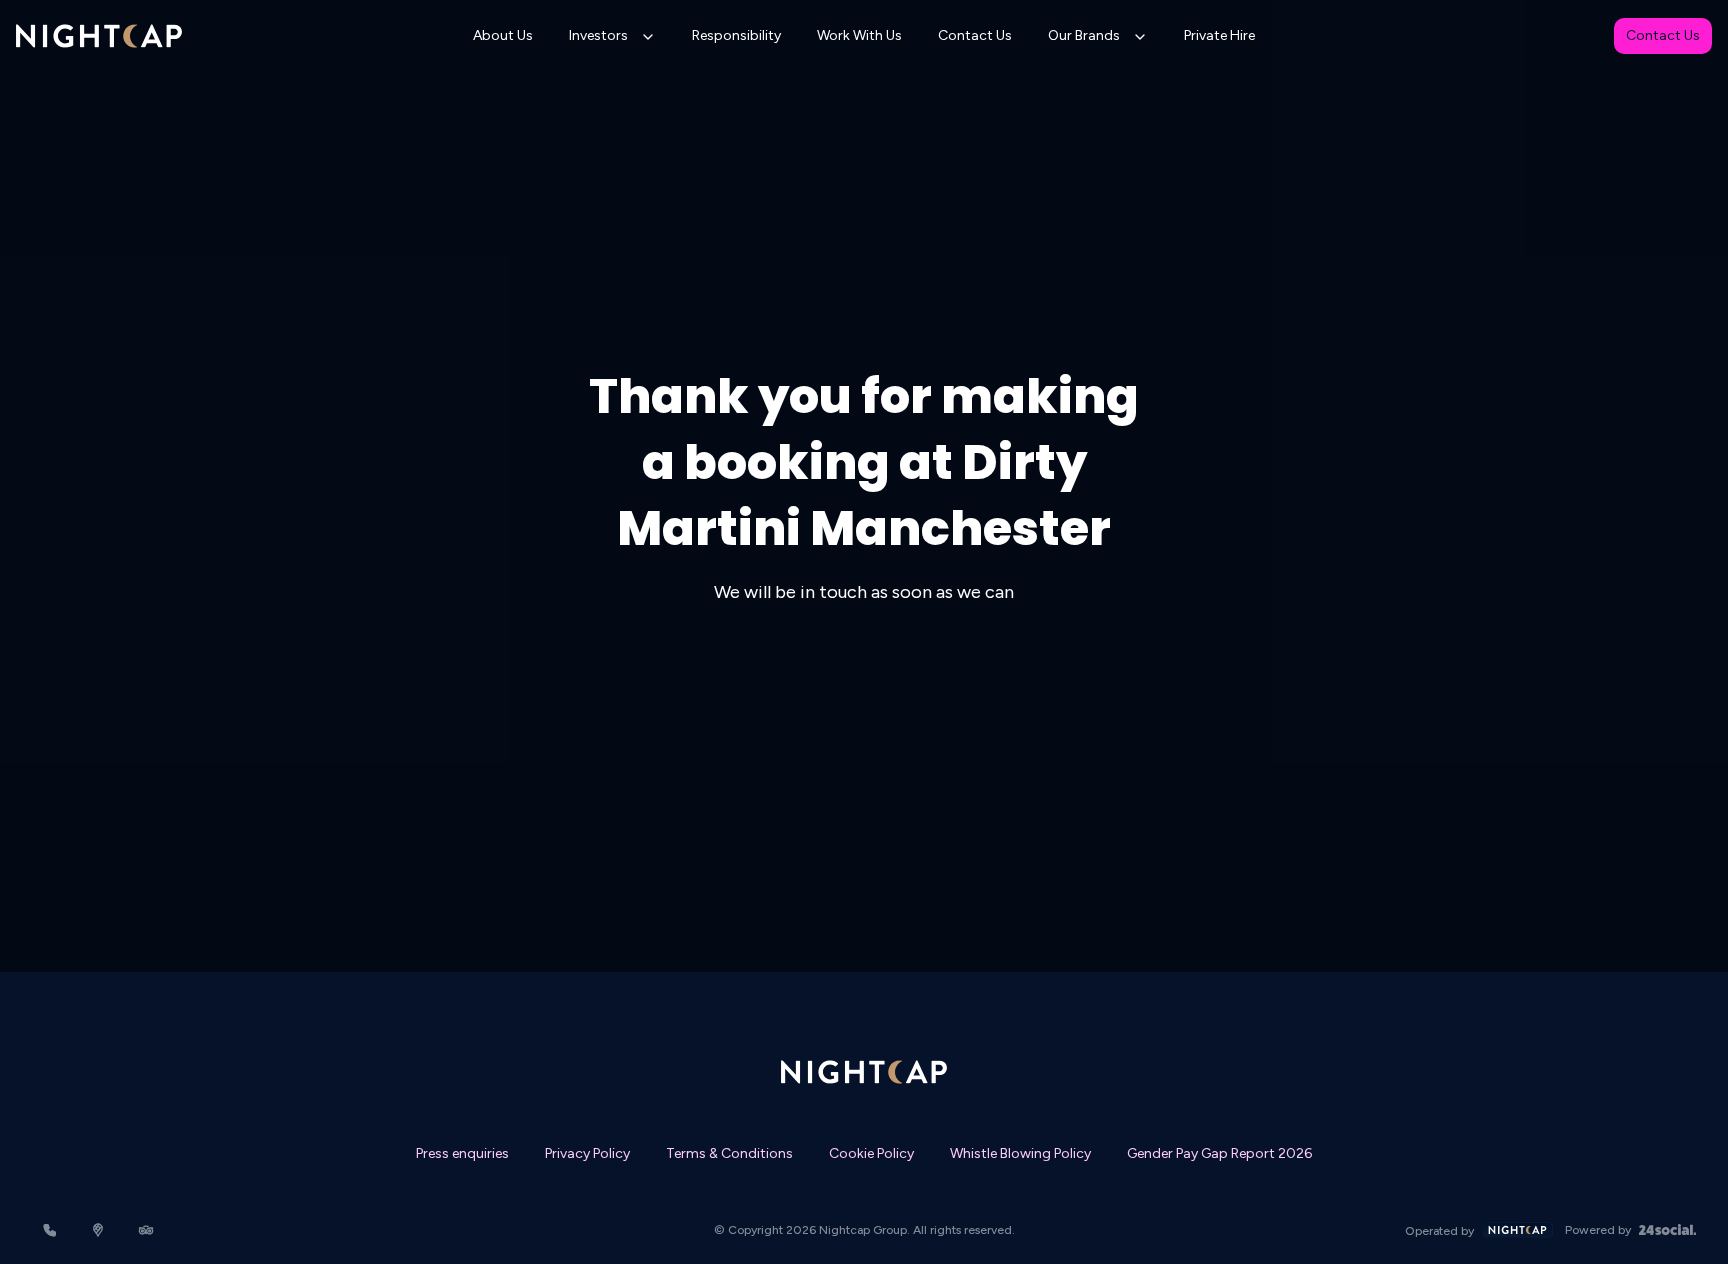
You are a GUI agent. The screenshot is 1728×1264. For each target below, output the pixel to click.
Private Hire (1219, 35)
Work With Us (859, 35)
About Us (503, 35)
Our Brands (1084, 35)
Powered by (1598, 1230)
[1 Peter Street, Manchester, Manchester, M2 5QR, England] (98, 1230)
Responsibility (736, 35)
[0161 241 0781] (50, 1230)
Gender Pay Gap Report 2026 (1219, 1153)
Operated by (1439, 1231)
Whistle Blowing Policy (1020, 1153)
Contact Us (975, 35)
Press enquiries (462, 1153)
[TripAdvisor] (146, 1230)
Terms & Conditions (729, 1153)
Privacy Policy (587, 1153)
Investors (598, 35)
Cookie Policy (871, 1153)
